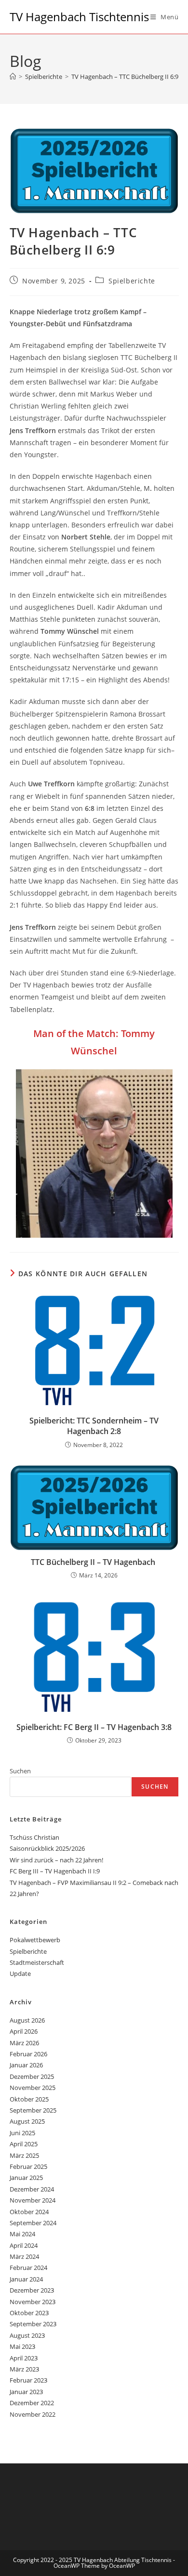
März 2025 (24, 2155)
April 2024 (24, 2245)
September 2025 (33, 2110)
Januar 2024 (26, 2279)
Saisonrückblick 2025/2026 (47, 1848)
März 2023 (24, 2369)
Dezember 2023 (32, 2290)
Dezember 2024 (32, 2189)
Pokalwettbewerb (35, 1940)
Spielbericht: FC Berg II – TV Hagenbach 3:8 (94, 1727)
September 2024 (33, 2223)
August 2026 (27, 2020)
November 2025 (33, 2088)
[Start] (13, 77)
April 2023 (24, 2358)
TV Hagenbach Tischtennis (79, 17)
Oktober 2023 (29, 2313)
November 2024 (33, 2200)
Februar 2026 (28, 2054)
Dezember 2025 (32, 2076)
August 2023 (27, 2335)
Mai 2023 (22, 2346)
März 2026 (24, 2043)
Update (20, 1974)
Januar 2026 (26, 2065)
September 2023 (33, 2324)
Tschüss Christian (34, 1837)
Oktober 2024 (29, 2212)
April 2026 (24, 2031)
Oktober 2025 (29, 2099)
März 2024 (24, 2256)
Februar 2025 (28, 2166)
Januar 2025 (26, 2178)
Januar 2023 (26, 2392)
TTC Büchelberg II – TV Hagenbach (94, 1562)
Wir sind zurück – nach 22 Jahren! (56, 1860)
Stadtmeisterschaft (37, 1962)
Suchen (20, 1771)
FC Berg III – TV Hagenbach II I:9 (55, 1871)
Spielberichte (132, 281)
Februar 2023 (28, 2380)
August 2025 (27, 2121)
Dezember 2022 (32, 2403)
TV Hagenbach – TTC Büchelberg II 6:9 (125, 77)
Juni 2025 (22, 2133)
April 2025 (24, 2144)
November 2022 (33, 2414)
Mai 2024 (22, 2234)
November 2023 (33, 2302)
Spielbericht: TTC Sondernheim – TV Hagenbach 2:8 (94, 1426)
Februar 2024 (28, 2268)
